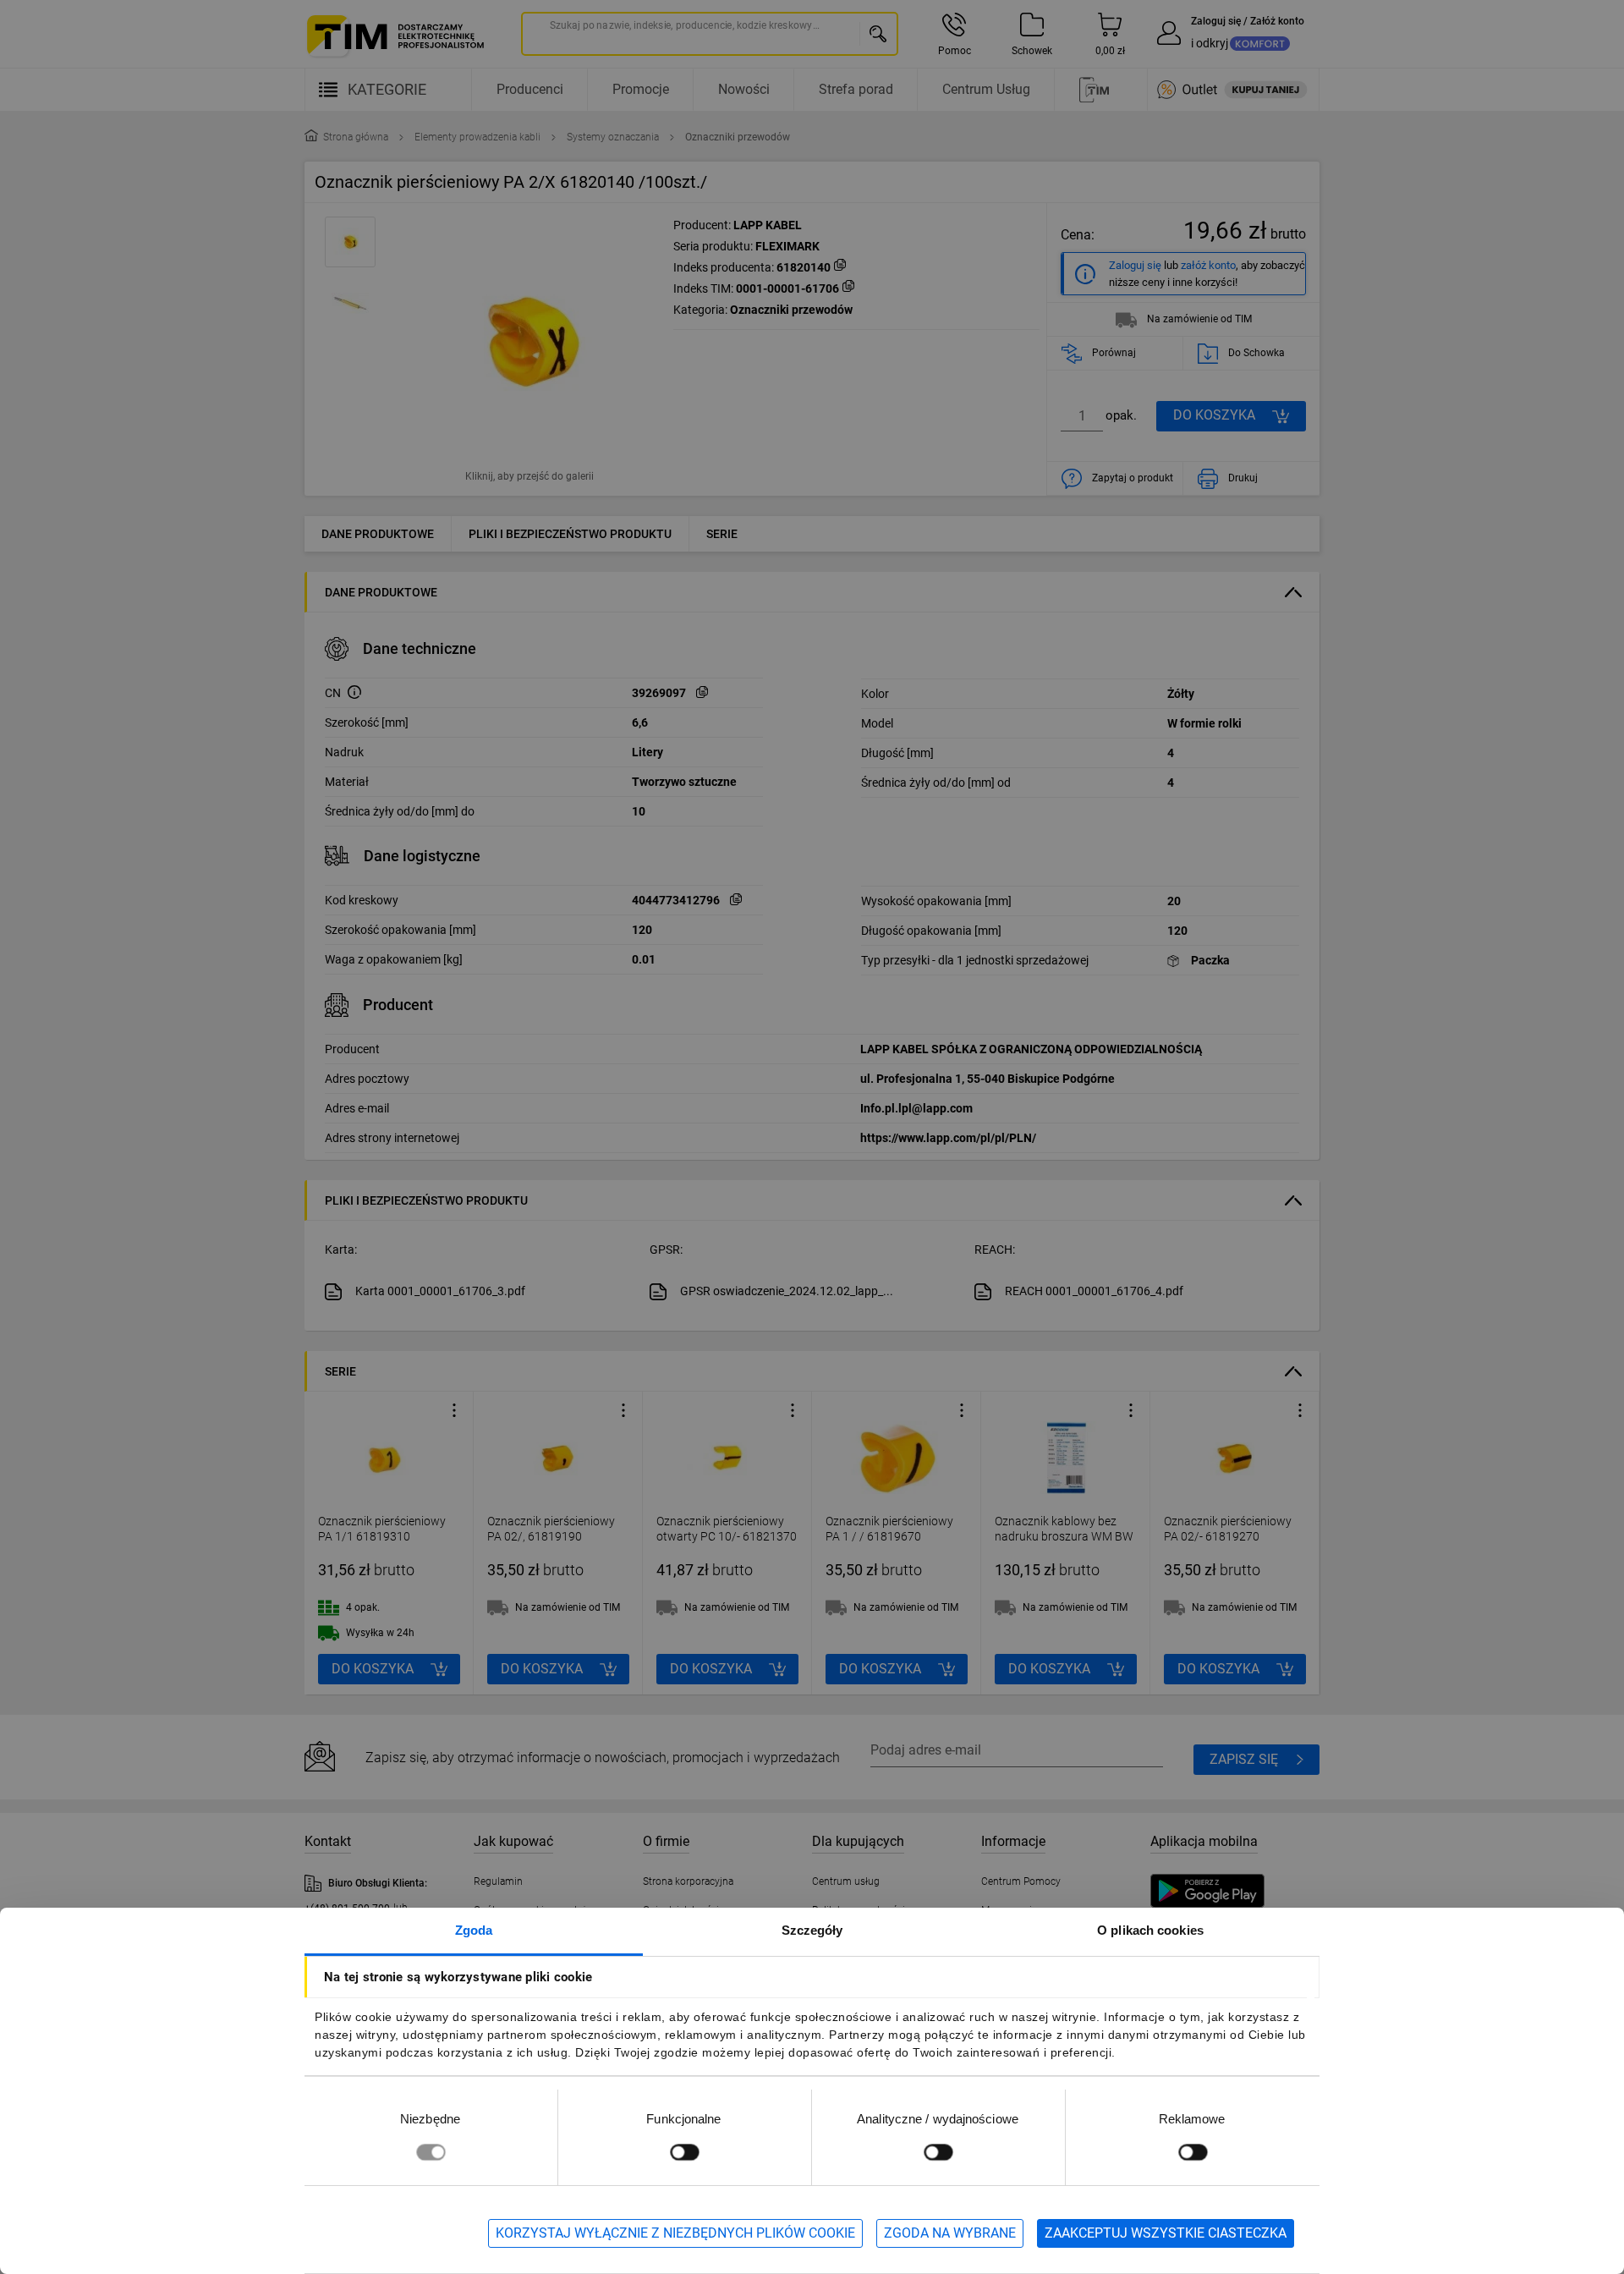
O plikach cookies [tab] (1150, 1930)
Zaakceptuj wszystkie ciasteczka (1166, 2233)
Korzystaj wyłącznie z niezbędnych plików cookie (675, 2233)
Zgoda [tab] (474, 1930)
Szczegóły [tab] (812, 1930)
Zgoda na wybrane (950, 2233)
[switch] (684, 2152)
